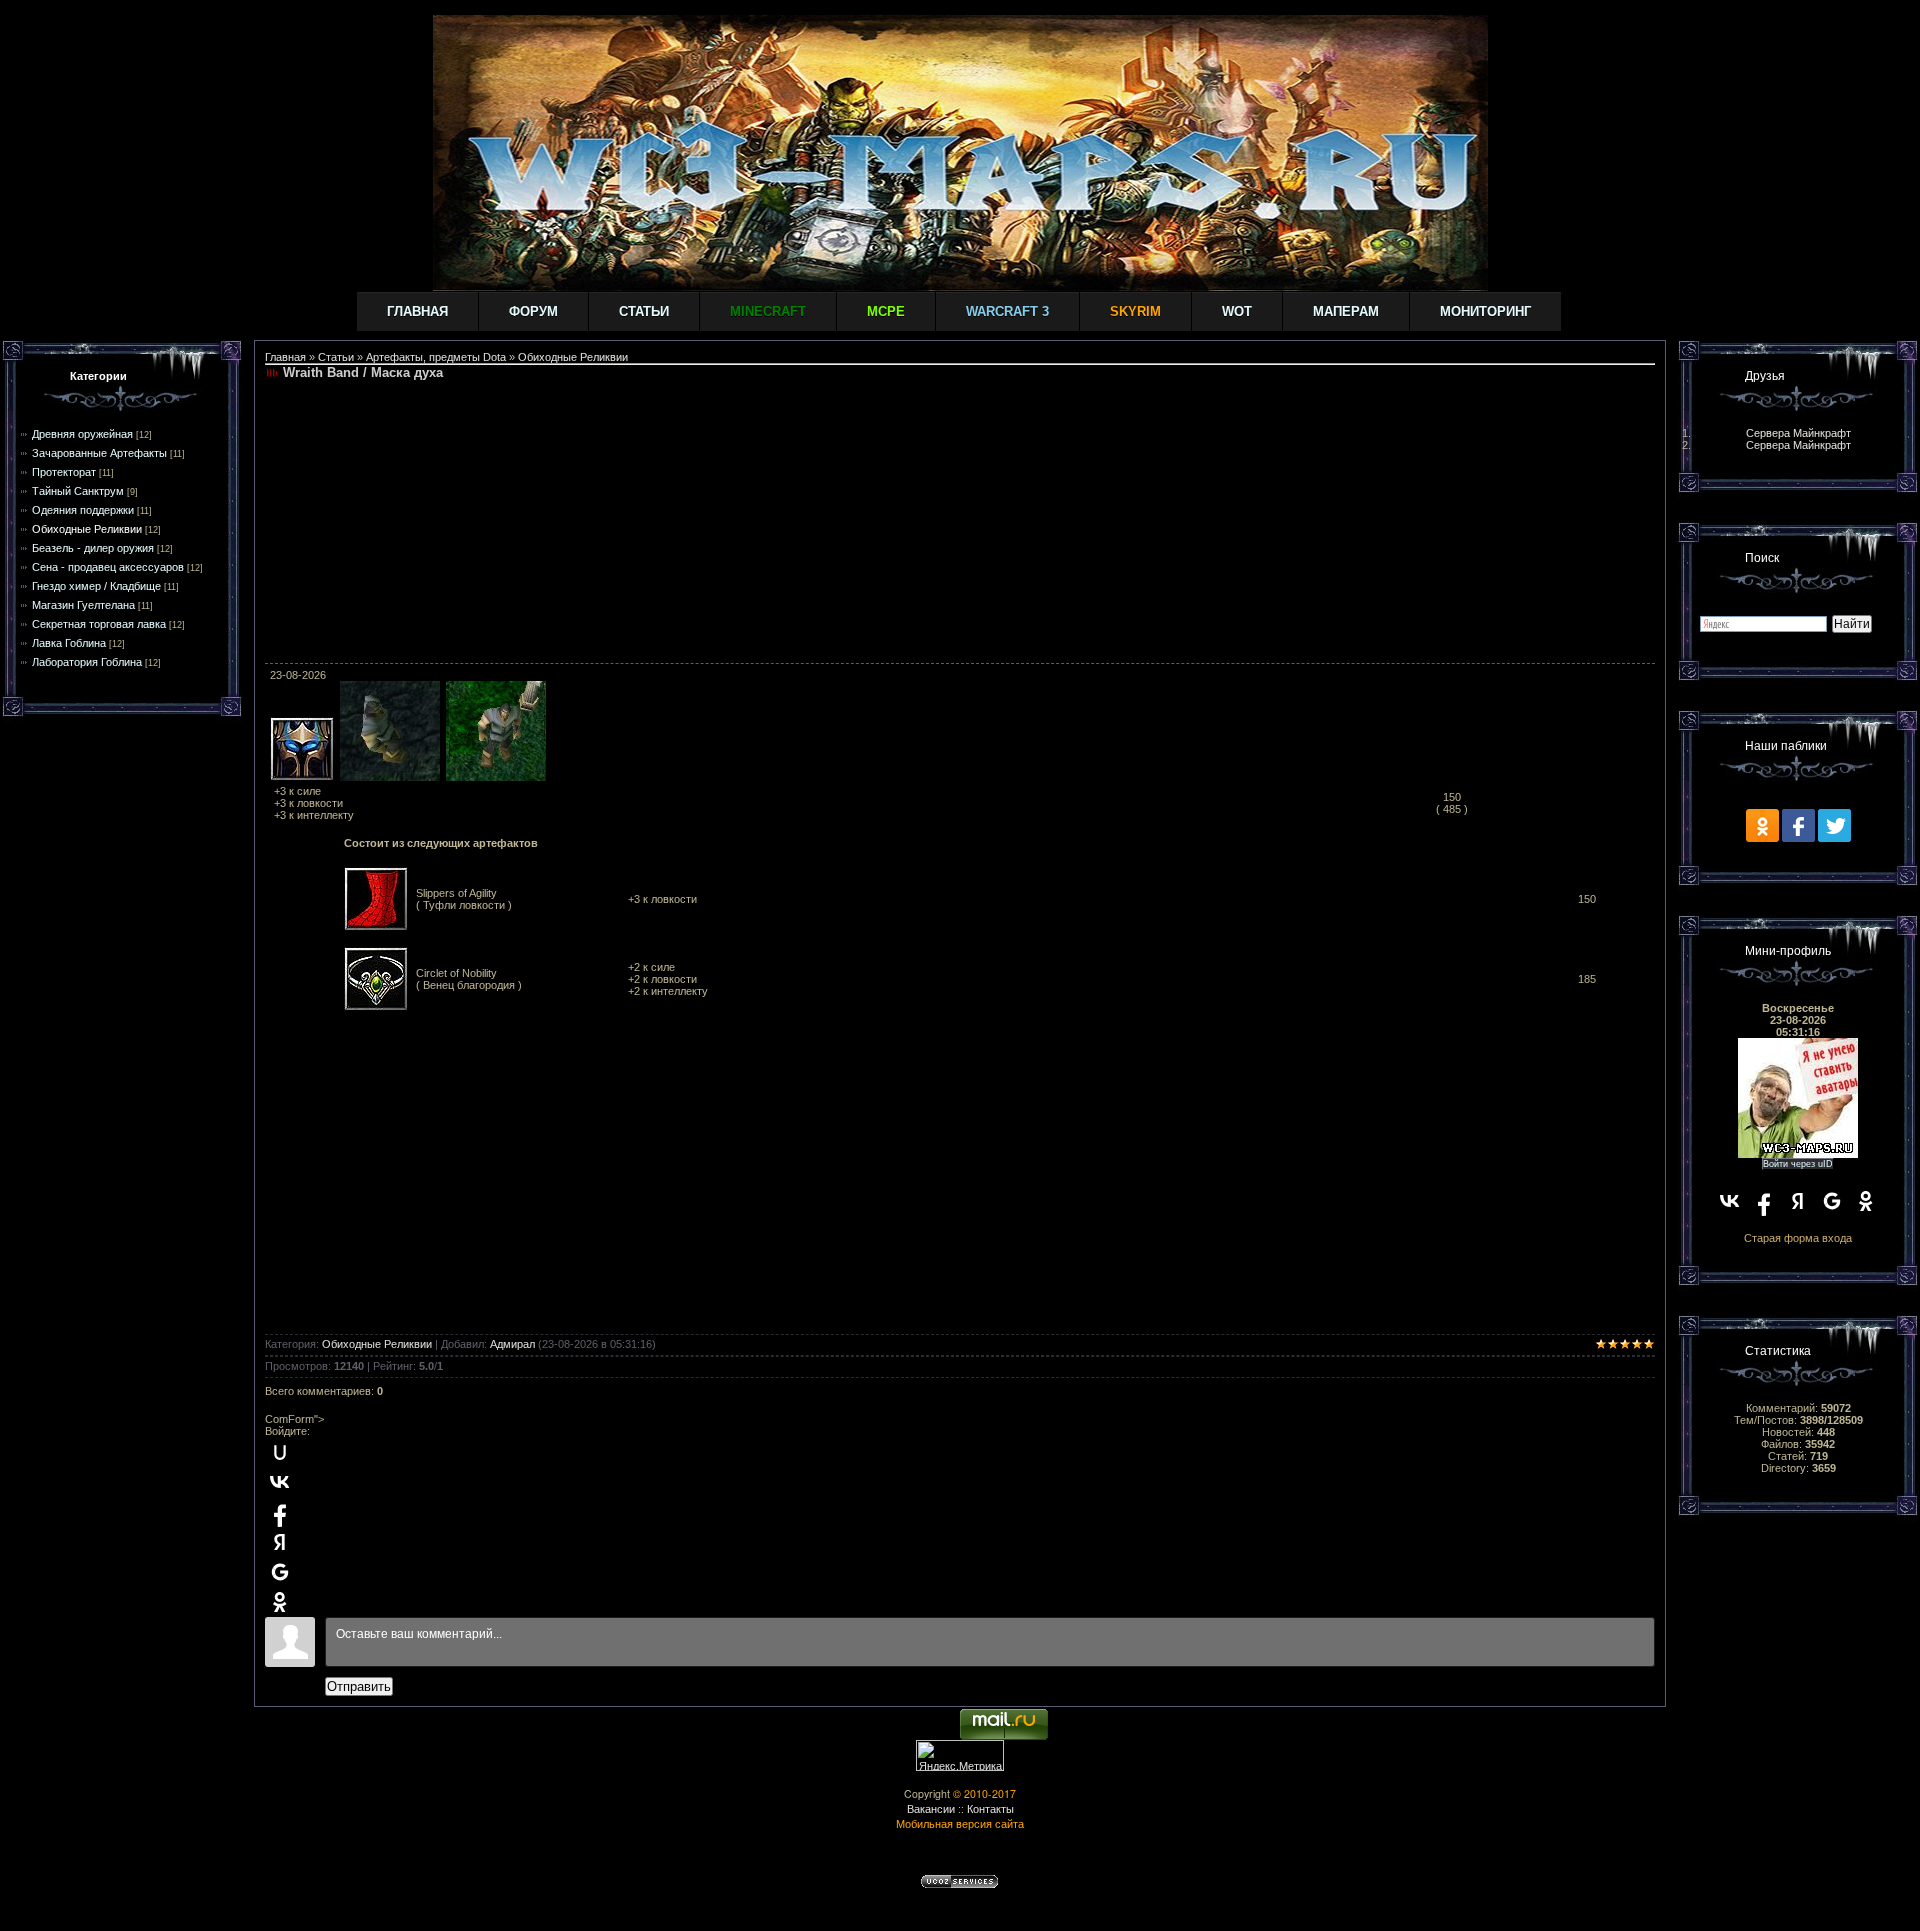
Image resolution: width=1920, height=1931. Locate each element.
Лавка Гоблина (69, 643)
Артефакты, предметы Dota (436, 357)
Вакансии (931, 1808)
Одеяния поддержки (83, 510)
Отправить (359, 1686)
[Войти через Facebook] (280, 1512)
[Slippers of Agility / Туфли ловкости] (376, 927)
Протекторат (64, 472)
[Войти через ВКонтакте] (280, 1482)
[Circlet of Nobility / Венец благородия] (376, 1007)
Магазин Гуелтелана (83, 605)
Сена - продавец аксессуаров (108, 567)
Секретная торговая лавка (99, 624)
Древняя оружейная (82, 434)
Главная (417, 311)
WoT (1237, 311)
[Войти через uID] (280, 1452)
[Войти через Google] (280, 1572)
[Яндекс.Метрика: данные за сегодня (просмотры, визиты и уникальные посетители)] (960, 1755)
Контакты (990, 1808)
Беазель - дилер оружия (93, 548)
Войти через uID (1798, 1164)
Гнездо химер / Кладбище (96, 586)
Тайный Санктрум (78, 491)
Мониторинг (1485, 311)
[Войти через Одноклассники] (280, 1602)
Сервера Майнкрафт (1798, 433)
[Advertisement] (960, 523)
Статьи (644, 311)
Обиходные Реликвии (87, 529)
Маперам (1346, 311)
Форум (533, 311)
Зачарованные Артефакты (99, 453)
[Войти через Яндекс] (280, 1542)
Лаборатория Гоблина (87, 662)
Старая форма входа (1798, 1238)
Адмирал (512, 1344)
